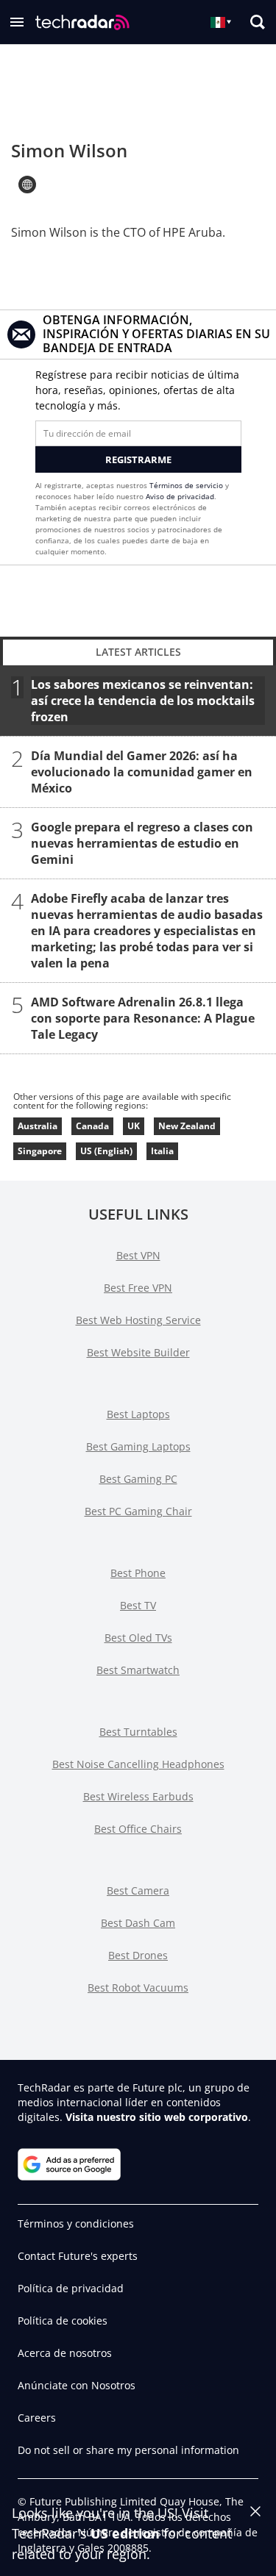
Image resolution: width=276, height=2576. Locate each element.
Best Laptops (138, 1414)
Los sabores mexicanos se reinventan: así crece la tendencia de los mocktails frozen (143, 701)
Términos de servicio (186, 485)
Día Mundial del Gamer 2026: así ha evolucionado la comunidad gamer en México (142, 772)
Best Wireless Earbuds (138, 1796)
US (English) (106, 1151)
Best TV (138, 1605)
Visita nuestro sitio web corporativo (157, 2117)
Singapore (40, 1151)
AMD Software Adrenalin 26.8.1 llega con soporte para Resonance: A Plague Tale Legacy (143, 1018)
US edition (125, 2533)
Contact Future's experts (78, 2256)
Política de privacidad (71, 2288)
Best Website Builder (138, 1352)
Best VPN (138, 1255)
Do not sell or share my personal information (128, 2450)
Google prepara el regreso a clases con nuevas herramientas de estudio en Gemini (142, 843)
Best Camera (138, 1890)
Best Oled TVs (138, 1638)
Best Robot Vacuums (138, 1988)
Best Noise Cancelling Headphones (138, 1764)
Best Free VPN (138, 1288)
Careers (37, 2418)
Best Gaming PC (138, 1479)
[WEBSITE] (27, 185)
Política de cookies (63, 2321)
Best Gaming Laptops (138, 1446)
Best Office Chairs (138, 1829)
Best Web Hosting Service (138, 1320)
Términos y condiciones (76, 2223)
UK (134, 1126)
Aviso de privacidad (180, 496)
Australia (38, 1126)
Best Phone (138, 1573)
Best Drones (138, 1955)
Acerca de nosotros (65, 2353)
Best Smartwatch (138, 1670)
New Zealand (187, 1126)
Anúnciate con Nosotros (77, 2385)
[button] (17, 22)
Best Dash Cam (138, 1923)
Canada (92, 1126)
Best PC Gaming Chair (138, 1511)
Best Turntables (138, 1732)
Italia (162, 1151)
